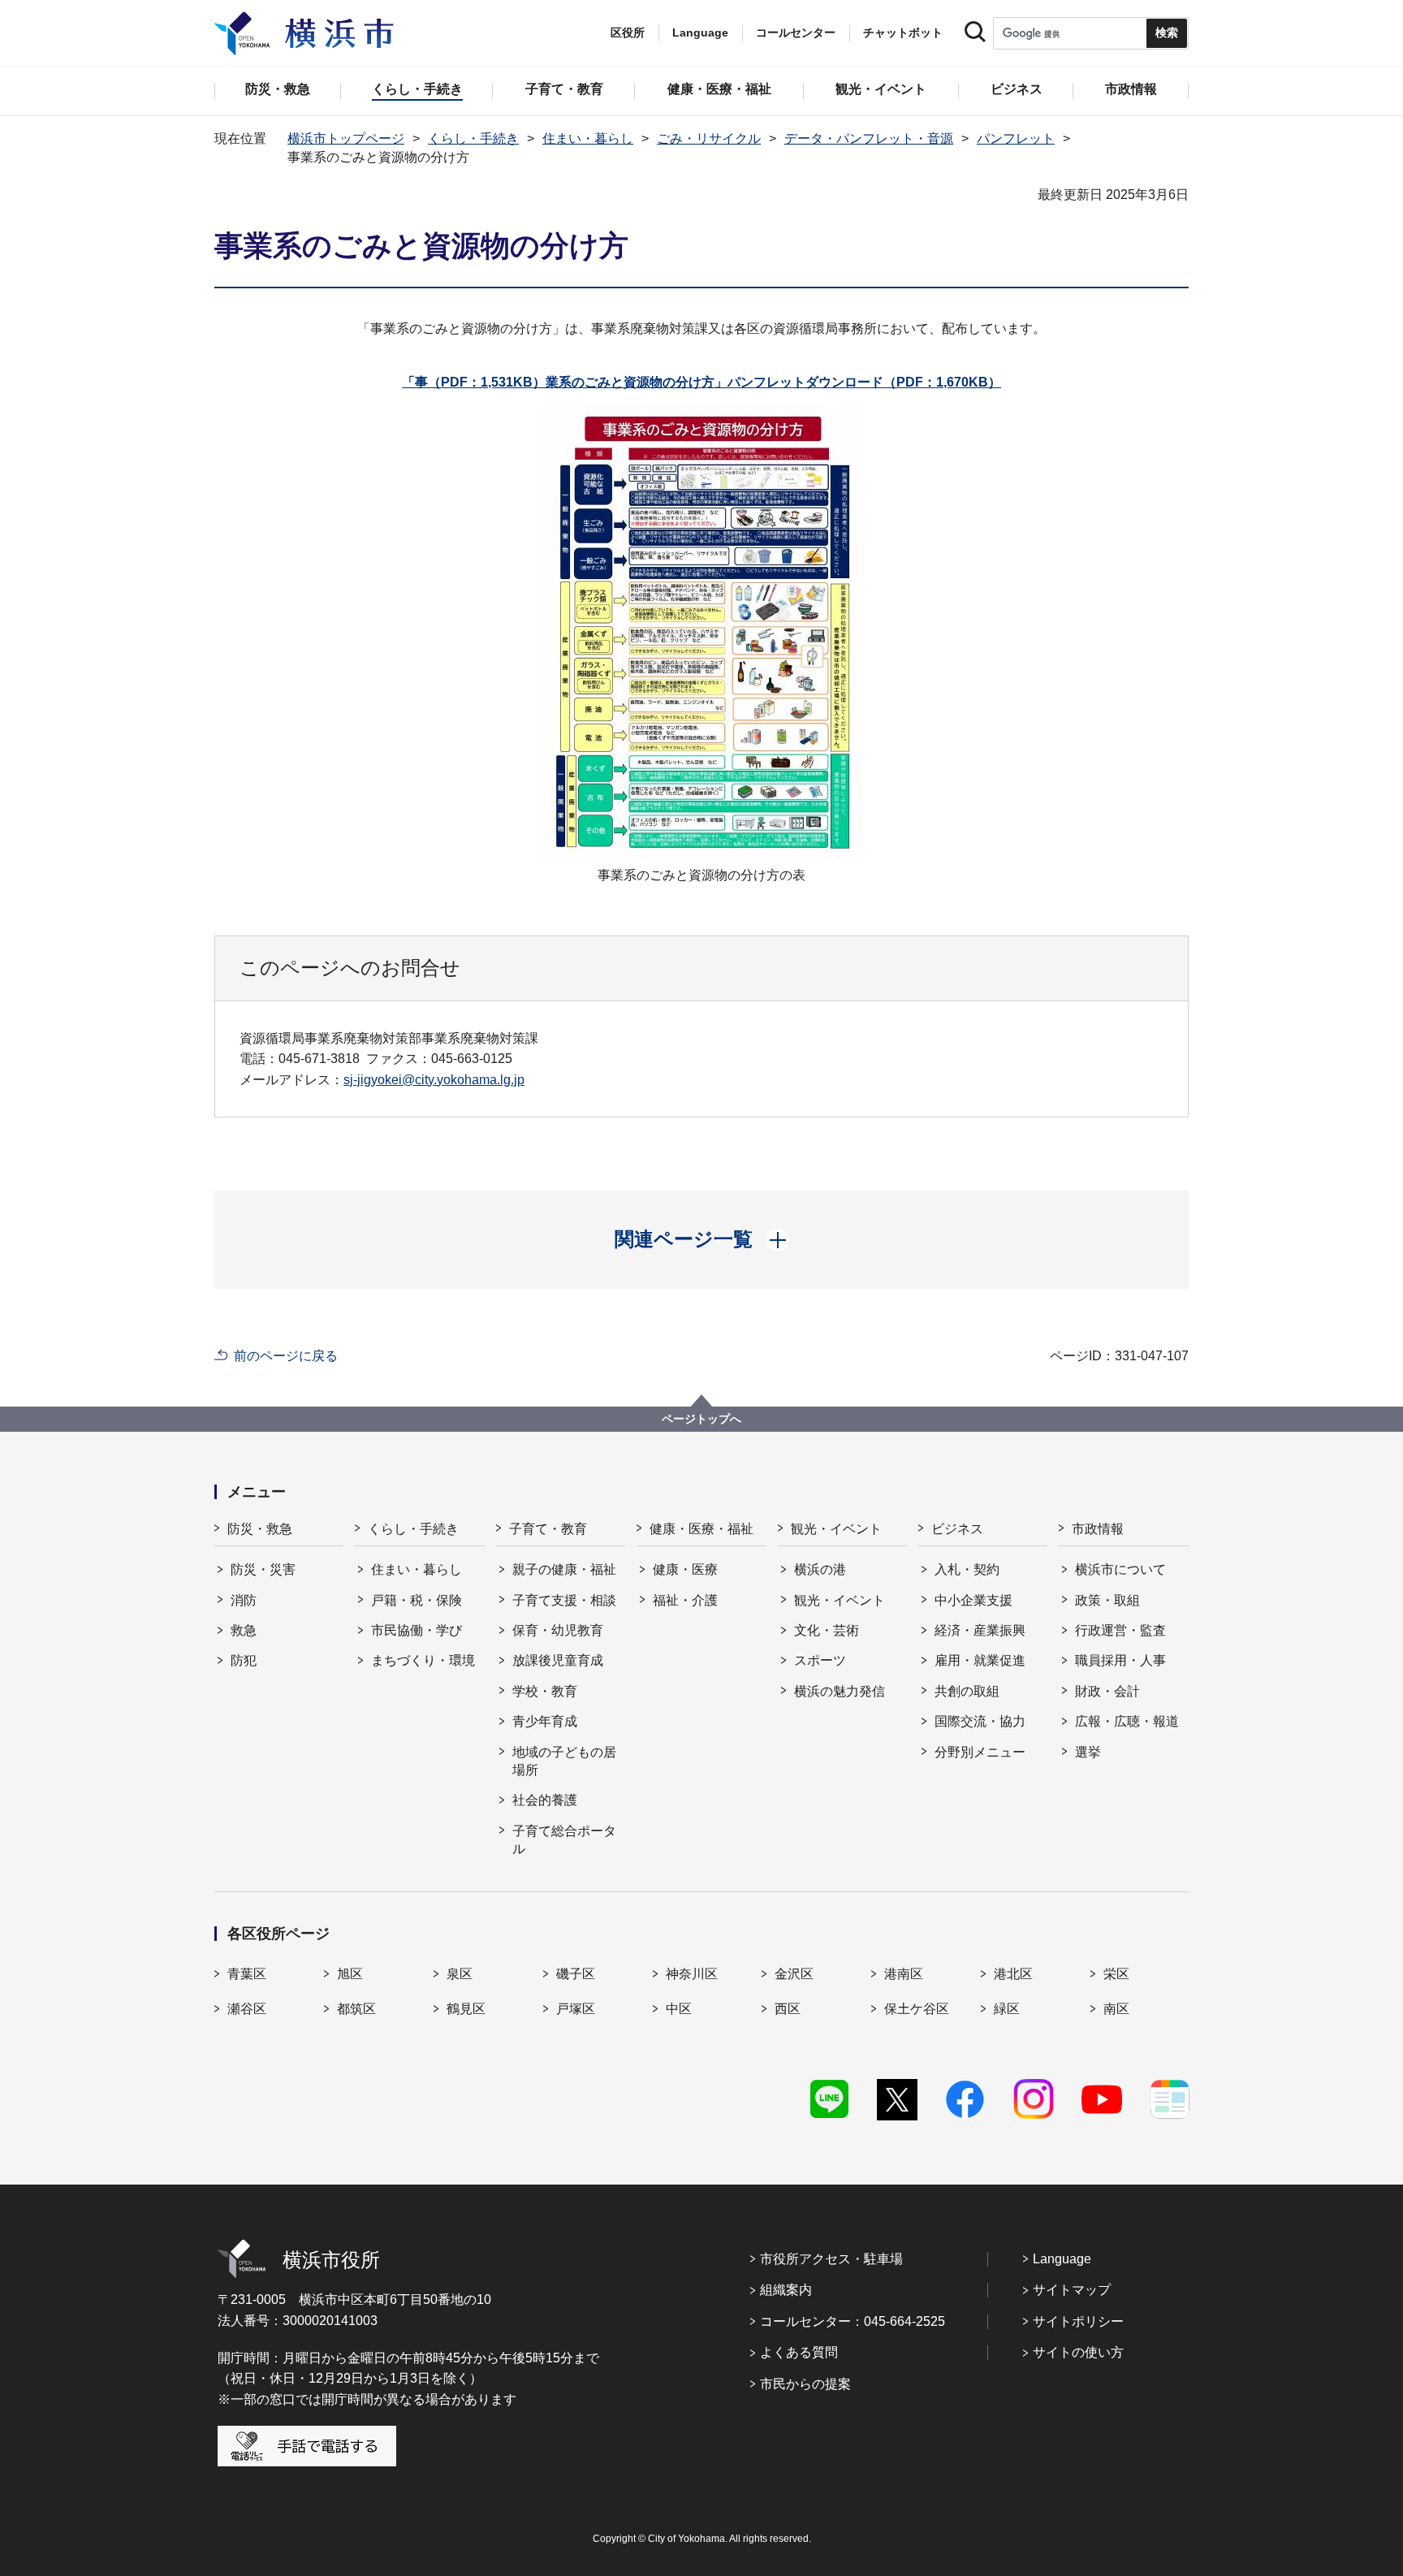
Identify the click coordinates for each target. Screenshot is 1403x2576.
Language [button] (700, 32)
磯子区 (576, 1974)
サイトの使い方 (1078, 2352)
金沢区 (794, 1974)
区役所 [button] (628, 32)
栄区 (1116, 1974)
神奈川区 (692, 1974)
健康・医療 (685, 1569)
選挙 (1088, 1752)
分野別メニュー (980, 1752)
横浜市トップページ (346, 138)
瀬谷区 (247, 2009)
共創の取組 (967, 1691)
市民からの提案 (805, 2384)
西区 (788, 2009)
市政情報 (1098, 1529)
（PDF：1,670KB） (773, 382)
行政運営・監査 (1120, 1630)
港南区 (904, 1974)
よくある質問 (799, 2352)
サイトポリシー (1078, 2321)
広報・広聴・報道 (1127, 1721)
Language (1062, 2259)
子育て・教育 (548, 1529)
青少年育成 (545, 1721)
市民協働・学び (417, 1630)
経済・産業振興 (980, 1630)
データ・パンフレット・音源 (869, 138)
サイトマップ (1072, 2290)
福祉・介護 (685, 1600)
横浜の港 (820, 1569)
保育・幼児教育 (558, 1630)
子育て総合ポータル (564, 1840)
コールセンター (796, 32)
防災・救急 (260, 1529)
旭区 (350, 1974)
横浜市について (1120, 1569)
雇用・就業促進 (980, 1660)
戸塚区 (576, 2009)
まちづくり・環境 (423, 1660)
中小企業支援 (973, 1600)
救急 (244, 1630)
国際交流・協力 (980, 1721)
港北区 (1013, 1974)
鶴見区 (466, 2009)
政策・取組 (1107, 1600)
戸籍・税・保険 (417, 1600)
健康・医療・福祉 (701, 1529)
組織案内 (786, 2290)
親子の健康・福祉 (564, 1569)
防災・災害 (263, 1569)
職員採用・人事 (1120, 1660)
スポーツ (820, 1660)
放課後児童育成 (558, 1660)
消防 (244, 1600)
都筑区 (356, 2009)
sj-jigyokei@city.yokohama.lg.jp (434, 1080)
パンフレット (1016, 138)
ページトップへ (701, 1419)
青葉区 (247, 1974)
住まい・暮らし (588, 138)
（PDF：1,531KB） (474, 382)
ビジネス (957, 1529)
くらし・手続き (473, 138)
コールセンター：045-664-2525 (853, 2321)
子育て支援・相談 (564, 1600)
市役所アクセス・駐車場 (831, 2259)
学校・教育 (545, 1691)
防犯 (244, 1660)
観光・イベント (836, 1529)
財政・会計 (1107, 1691)
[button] (702, 1239)
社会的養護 (545, 1800)
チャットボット (903, 32)
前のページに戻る (286, 1356)
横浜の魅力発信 (840, 1691)
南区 (1116, 2009)
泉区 (460, 1974)
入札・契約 (967, 1569)
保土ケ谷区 (917, 2009)
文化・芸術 (827, 1630)
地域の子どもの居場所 (564, 1761)
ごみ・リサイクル (709, 138)
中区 (679, 2009)
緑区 (1007, 2009)
